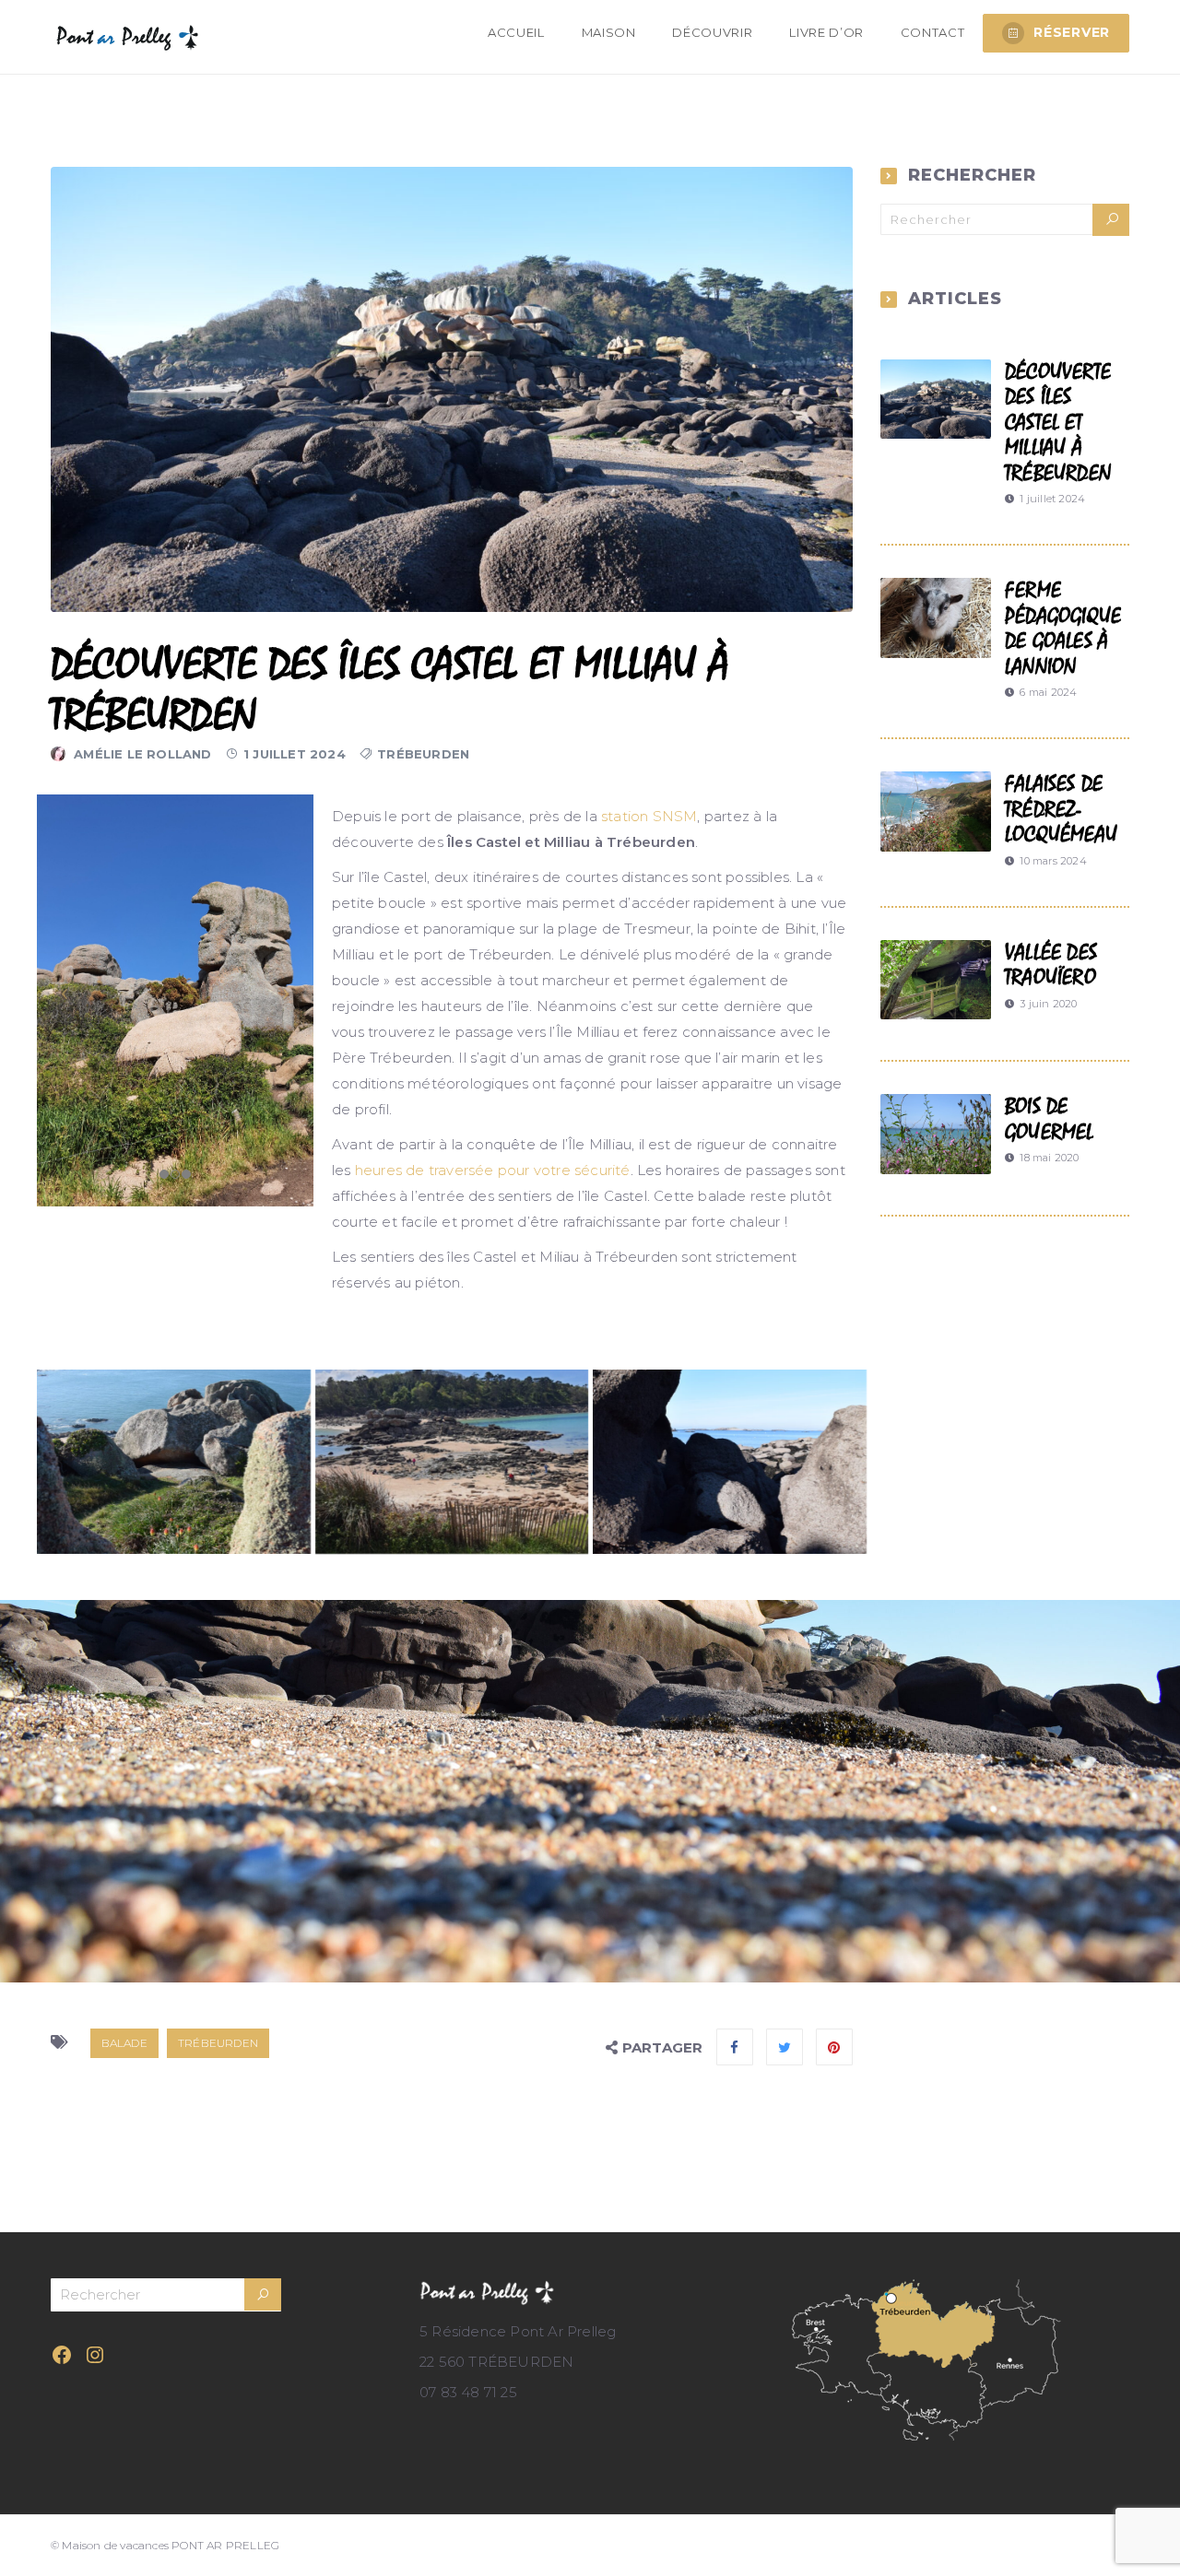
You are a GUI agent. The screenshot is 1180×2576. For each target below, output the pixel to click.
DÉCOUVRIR (712, 32)
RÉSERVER (1072, 32)
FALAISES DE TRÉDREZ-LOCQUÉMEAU (1061, 809)
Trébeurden (423, 754)
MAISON (609, 32)
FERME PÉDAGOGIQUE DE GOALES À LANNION (1063, 629)
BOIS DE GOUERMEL (1050, 1119)
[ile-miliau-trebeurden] (452, 1462)
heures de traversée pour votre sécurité (493, 1170)
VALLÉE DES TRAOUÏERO (1051, 965)
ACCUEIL (516, 32)
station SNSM (649, 816)
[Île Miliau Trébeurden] (174, 1462)
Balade (124, 2043)
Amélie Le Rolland (142, 754)
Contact (933, 32)
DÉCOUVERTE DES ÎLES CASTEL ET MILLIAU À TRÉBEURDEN (1058, 423)
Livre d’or (826, 32)
